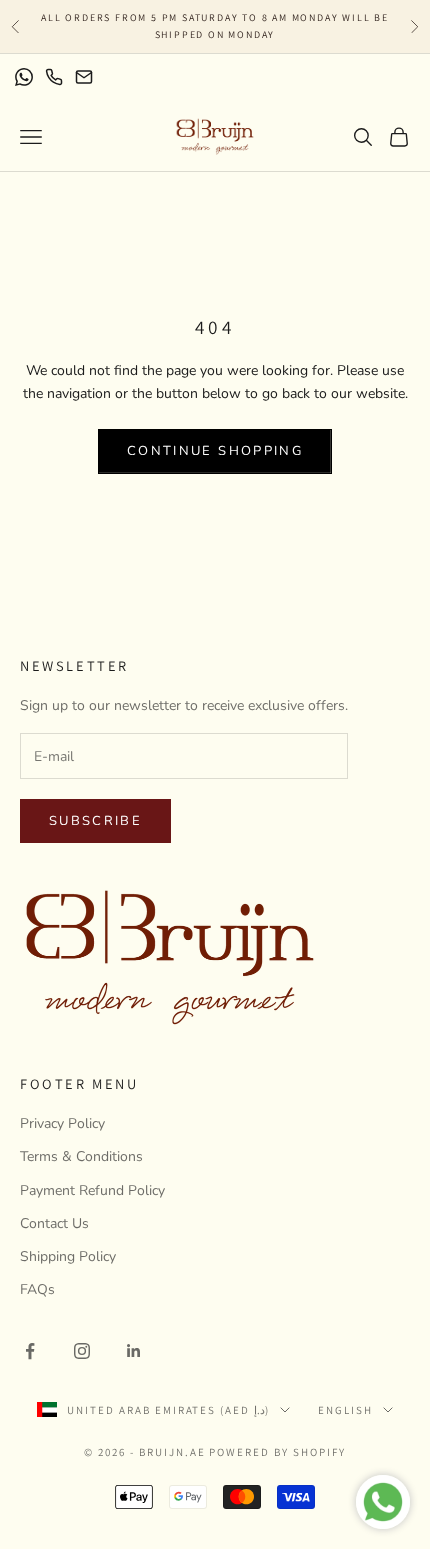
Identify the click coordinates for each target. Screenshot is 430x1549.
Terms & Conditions (81, 1156)
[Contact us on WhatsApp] (24, 77)
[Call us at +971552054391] (54, 77)
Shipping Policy (68, 1256)
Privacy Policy (62, 1123)
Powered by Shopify (277, 1452)
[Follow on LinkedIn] (134, 1351)
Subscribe (95, 821)
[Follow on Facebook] (30, 1351)
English (345, 1410)
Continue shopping (215, 451)
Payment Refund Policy (92, 1190)
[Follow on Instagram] (82, 1351)
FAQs (37, 1289)
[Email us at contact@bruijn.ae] (84, 77)
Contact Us (54, 1223)
